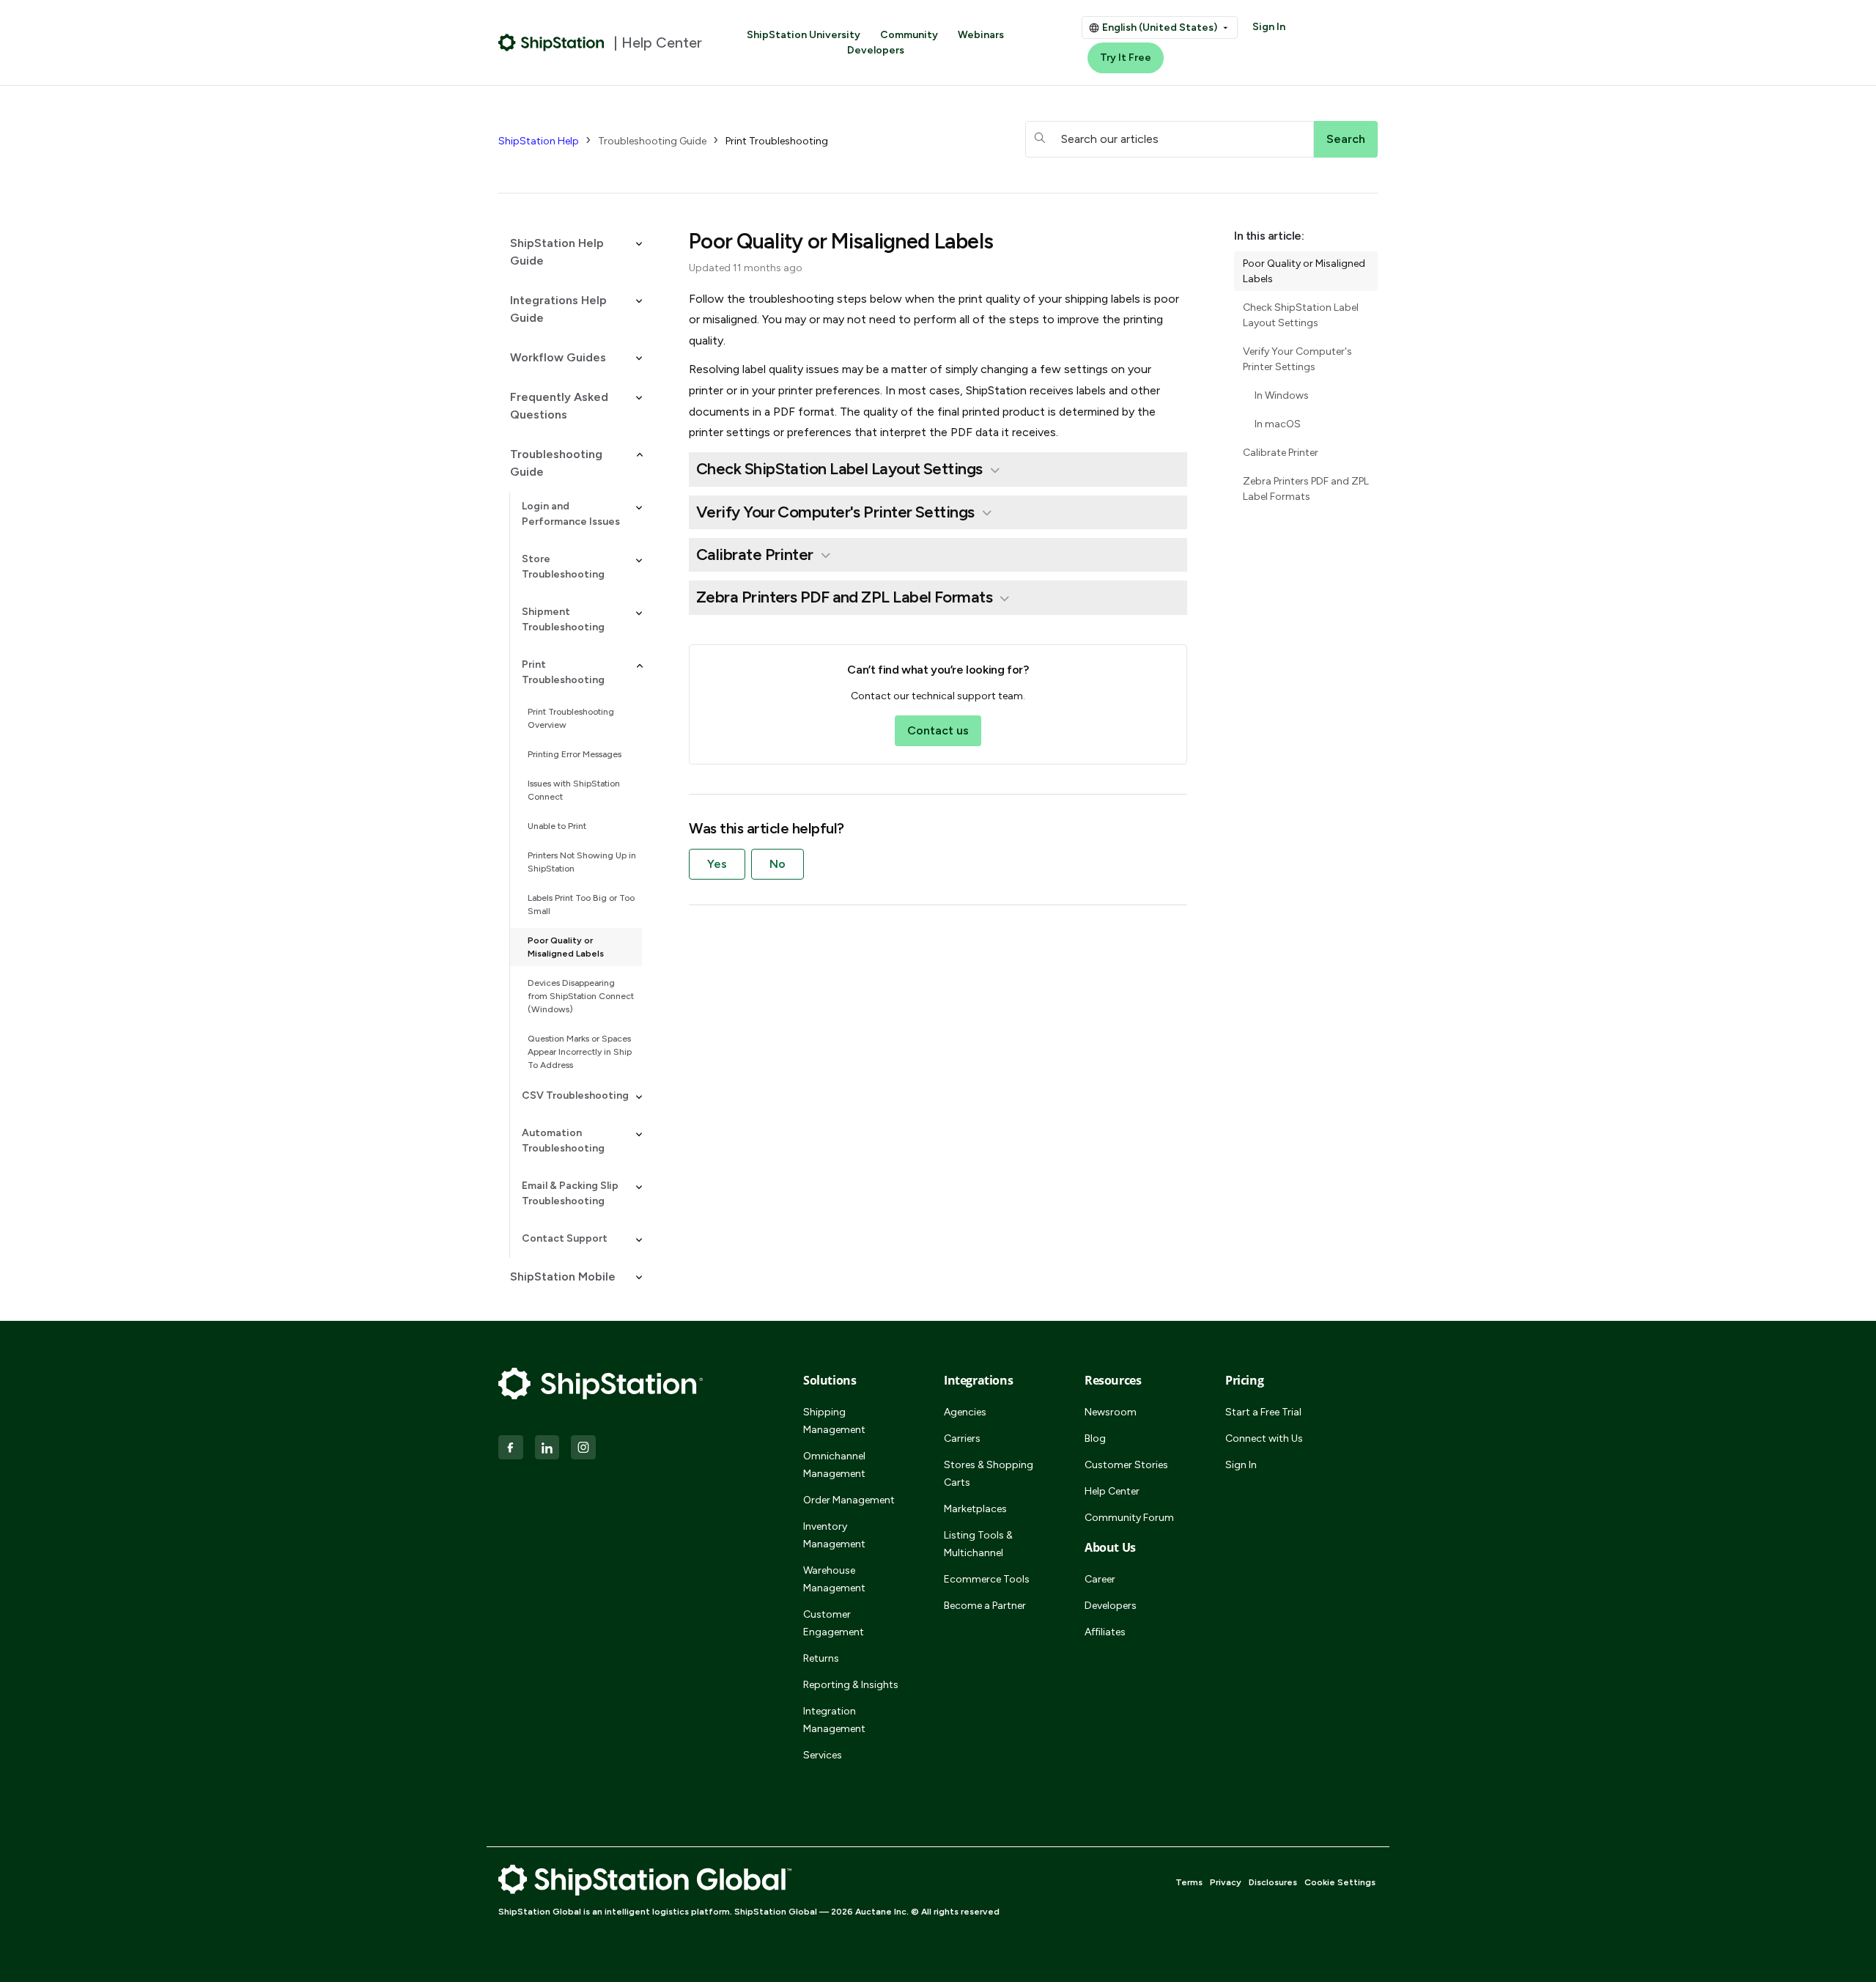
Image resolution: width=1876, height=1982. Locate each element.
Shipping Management (834, 1421)
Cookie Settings (1340, 1882)
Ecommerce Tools (987, 1579)
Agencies (965, 1412)
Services (823, 1755)
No (778, 864)
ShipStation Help (539, 141)
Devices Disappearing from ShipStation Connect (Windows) (581, 996)
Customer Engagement (834, 1623)
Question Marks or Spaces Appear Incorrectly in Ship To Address (580, 1052)
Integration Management (834, 1720)
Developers (876, 50)
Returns (821, 1658)
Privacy (1226, 1882)
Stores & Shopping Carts (989, 1474)
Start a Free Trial (1263, 1412)
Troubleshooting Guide (652, 141)
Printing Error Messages (575, 754)
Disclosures (1273, 1882)
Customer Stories (1126, 1465)
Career (1100, 1579)
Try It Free (1126, 58)
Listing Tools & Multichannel (978, 1544)
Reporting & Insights (851, 1685)
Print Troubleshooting (777, 141)
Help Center (1112, 1491)
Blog (1095, 1438)
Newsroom (1111, 1412)
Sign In (1269, 27)
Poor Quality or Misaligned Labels (566, 947)
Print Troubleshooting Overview (571, 718)
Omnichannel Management (834, 1465)
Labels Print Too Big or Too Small (581, 905)
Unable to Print (557, 826)
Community (909, 35)
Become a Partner (985, 1606)
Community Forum (1129, 1518)
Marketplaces (975, 1509)
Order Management (849, 1500)
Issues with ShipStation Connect (574, 790)
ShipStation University (804, 35)
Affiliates (1105, 1632)
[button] (570, 252)
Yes (717, 864)
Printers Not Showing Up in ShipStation (582, 862)
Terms (1189, 1882)
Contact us (938, 730)
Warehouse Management (834, 1579)
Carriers (962, 1438)
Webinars (981, 35)
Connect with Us (1264, 1438)
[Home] (551, 43)
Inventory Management (834, 1535)
